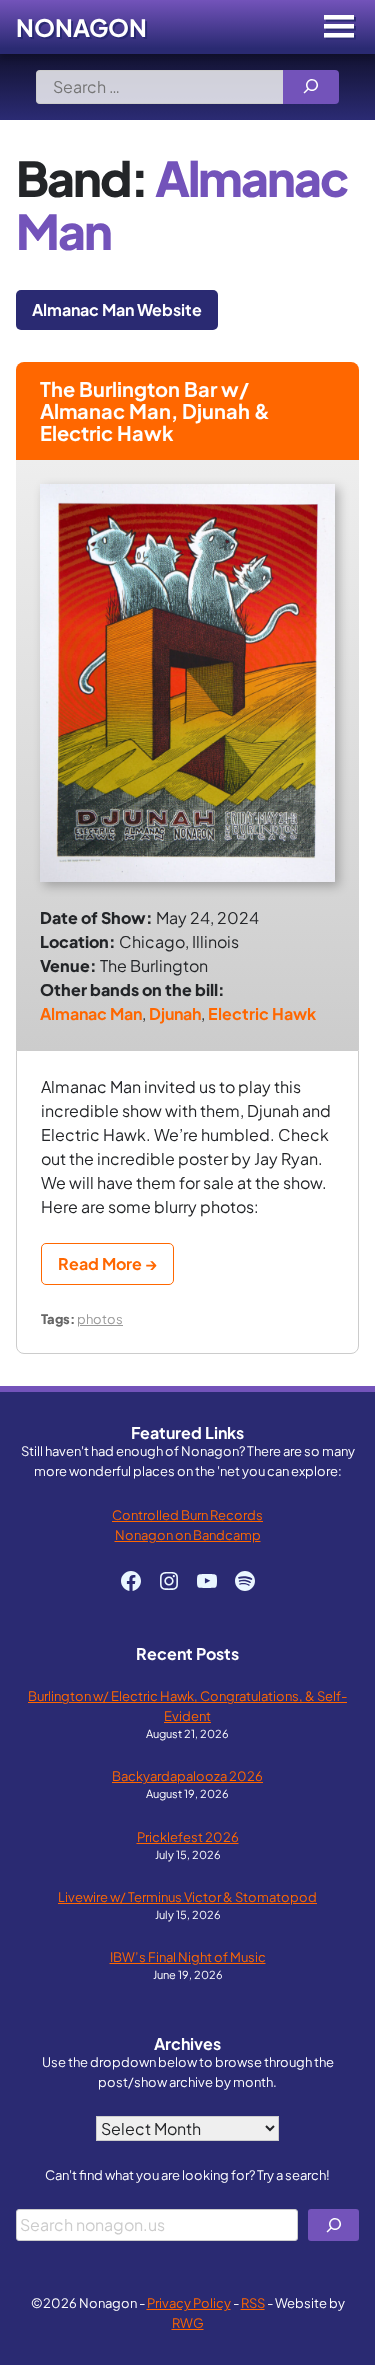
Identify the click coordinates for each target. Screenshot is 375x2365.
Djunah (175, 1013)
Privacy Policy (189, 2302)
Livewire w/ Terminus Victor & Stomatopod (187, 1896)
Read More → (107, 1263)
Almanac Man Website (117, 309)
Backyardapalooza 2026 (187, 1775)
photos (100, 1318)
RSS (253, 2302)
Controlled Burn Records (187, 1514)
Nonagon (81, 27)
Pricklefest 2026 (188, 1836)
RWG (188, 2322)
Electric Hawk (262, 1013)
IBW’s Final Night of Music (188, 1956)
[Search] (311, 87)
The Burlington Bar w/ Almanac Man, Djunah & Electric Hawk (155, 410)
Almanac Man (91, 1013)
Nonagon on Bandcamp (188, 1534)
